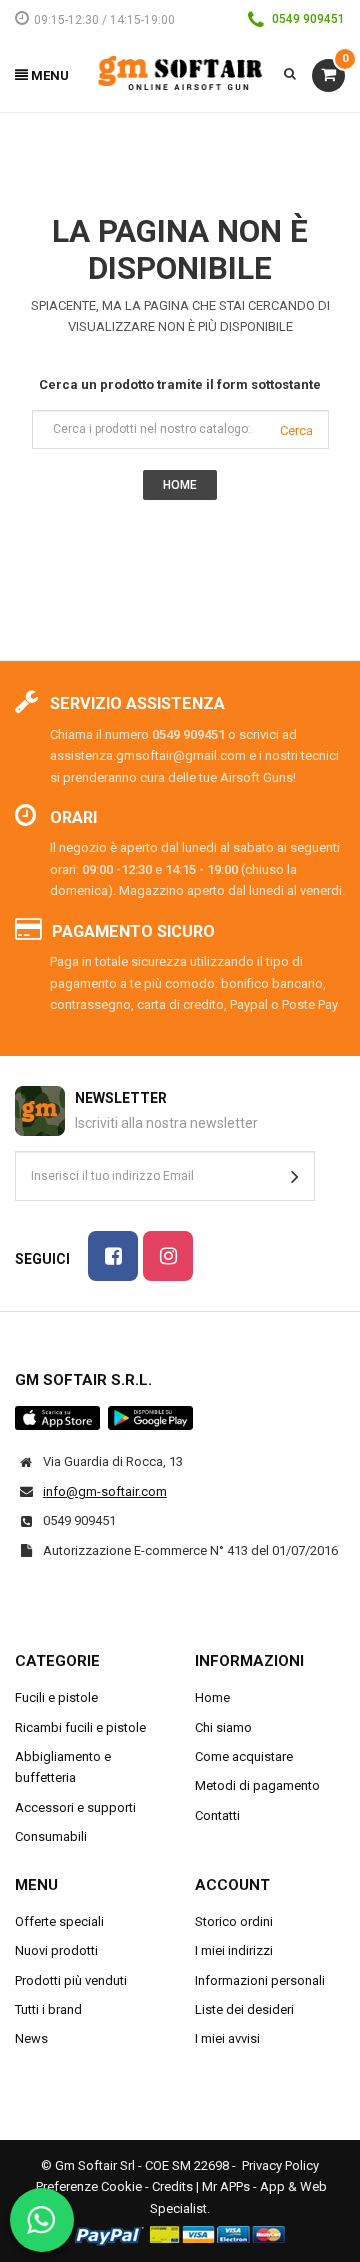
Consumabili (51, 1836)
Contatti (217, 1815)
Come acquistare (244, 1756)
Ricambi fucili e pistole (80, 1727)
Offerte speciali (59, 1921)
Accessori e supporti (75, 1807)
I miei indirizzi (234, 1950)
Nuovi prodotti (56, 1950)
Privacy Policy (280, 2165)
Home (212, 1697)
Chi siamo (223, 1727)
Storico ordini (234, 1921)
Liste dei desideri (244, 2009)
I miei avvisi (227, 2038)
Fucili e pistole (56, 1697)
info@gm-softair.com (105, 1491)
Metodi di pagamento (257, 1785)
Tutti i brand (48, 2009)
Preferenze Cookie (89, 2186)
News (31, 2038)
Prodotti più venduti (71, 1980)
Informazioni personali (260, 1980)
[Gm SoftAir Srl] (180, 71)
